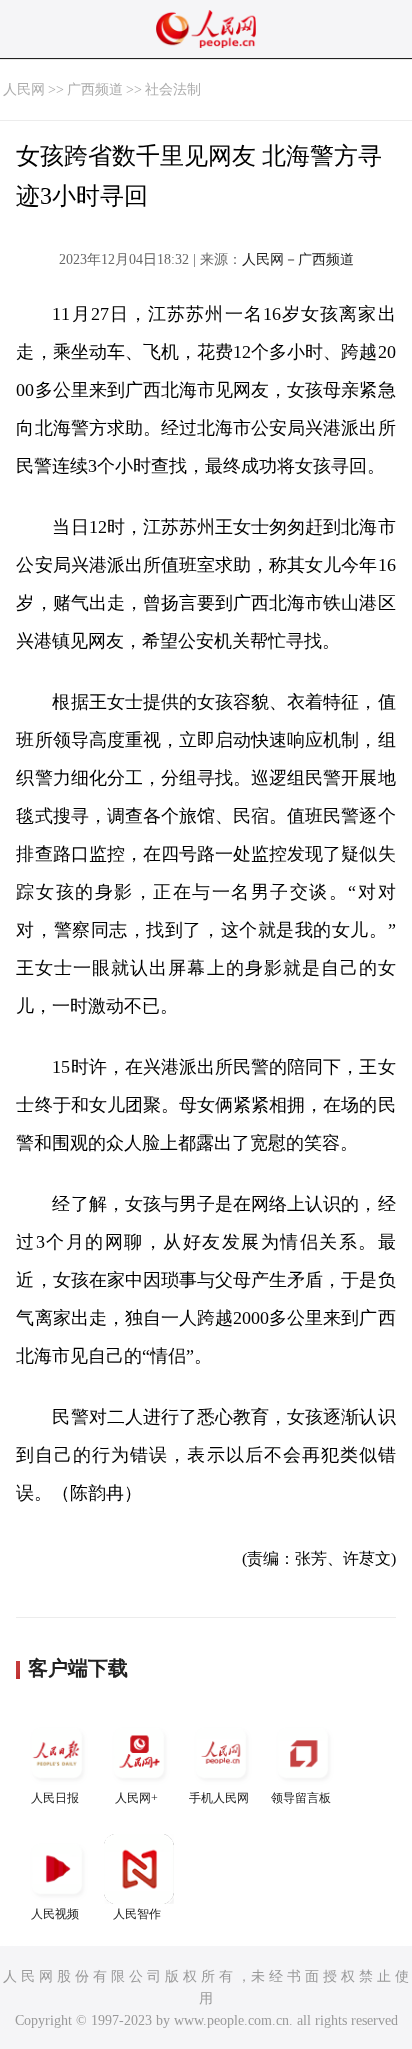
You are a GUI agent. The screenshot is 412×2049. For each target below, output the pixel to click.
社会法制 (173, 89)
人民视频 (55, 1914)
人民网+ (136, 1798)
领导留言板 (301, 1798)
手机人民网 (219, 1798)
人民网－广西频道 (298, 259)
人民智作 (137, 1914)
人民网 (24, 89)
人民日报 (55, 1798)
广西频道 (95, 89)
